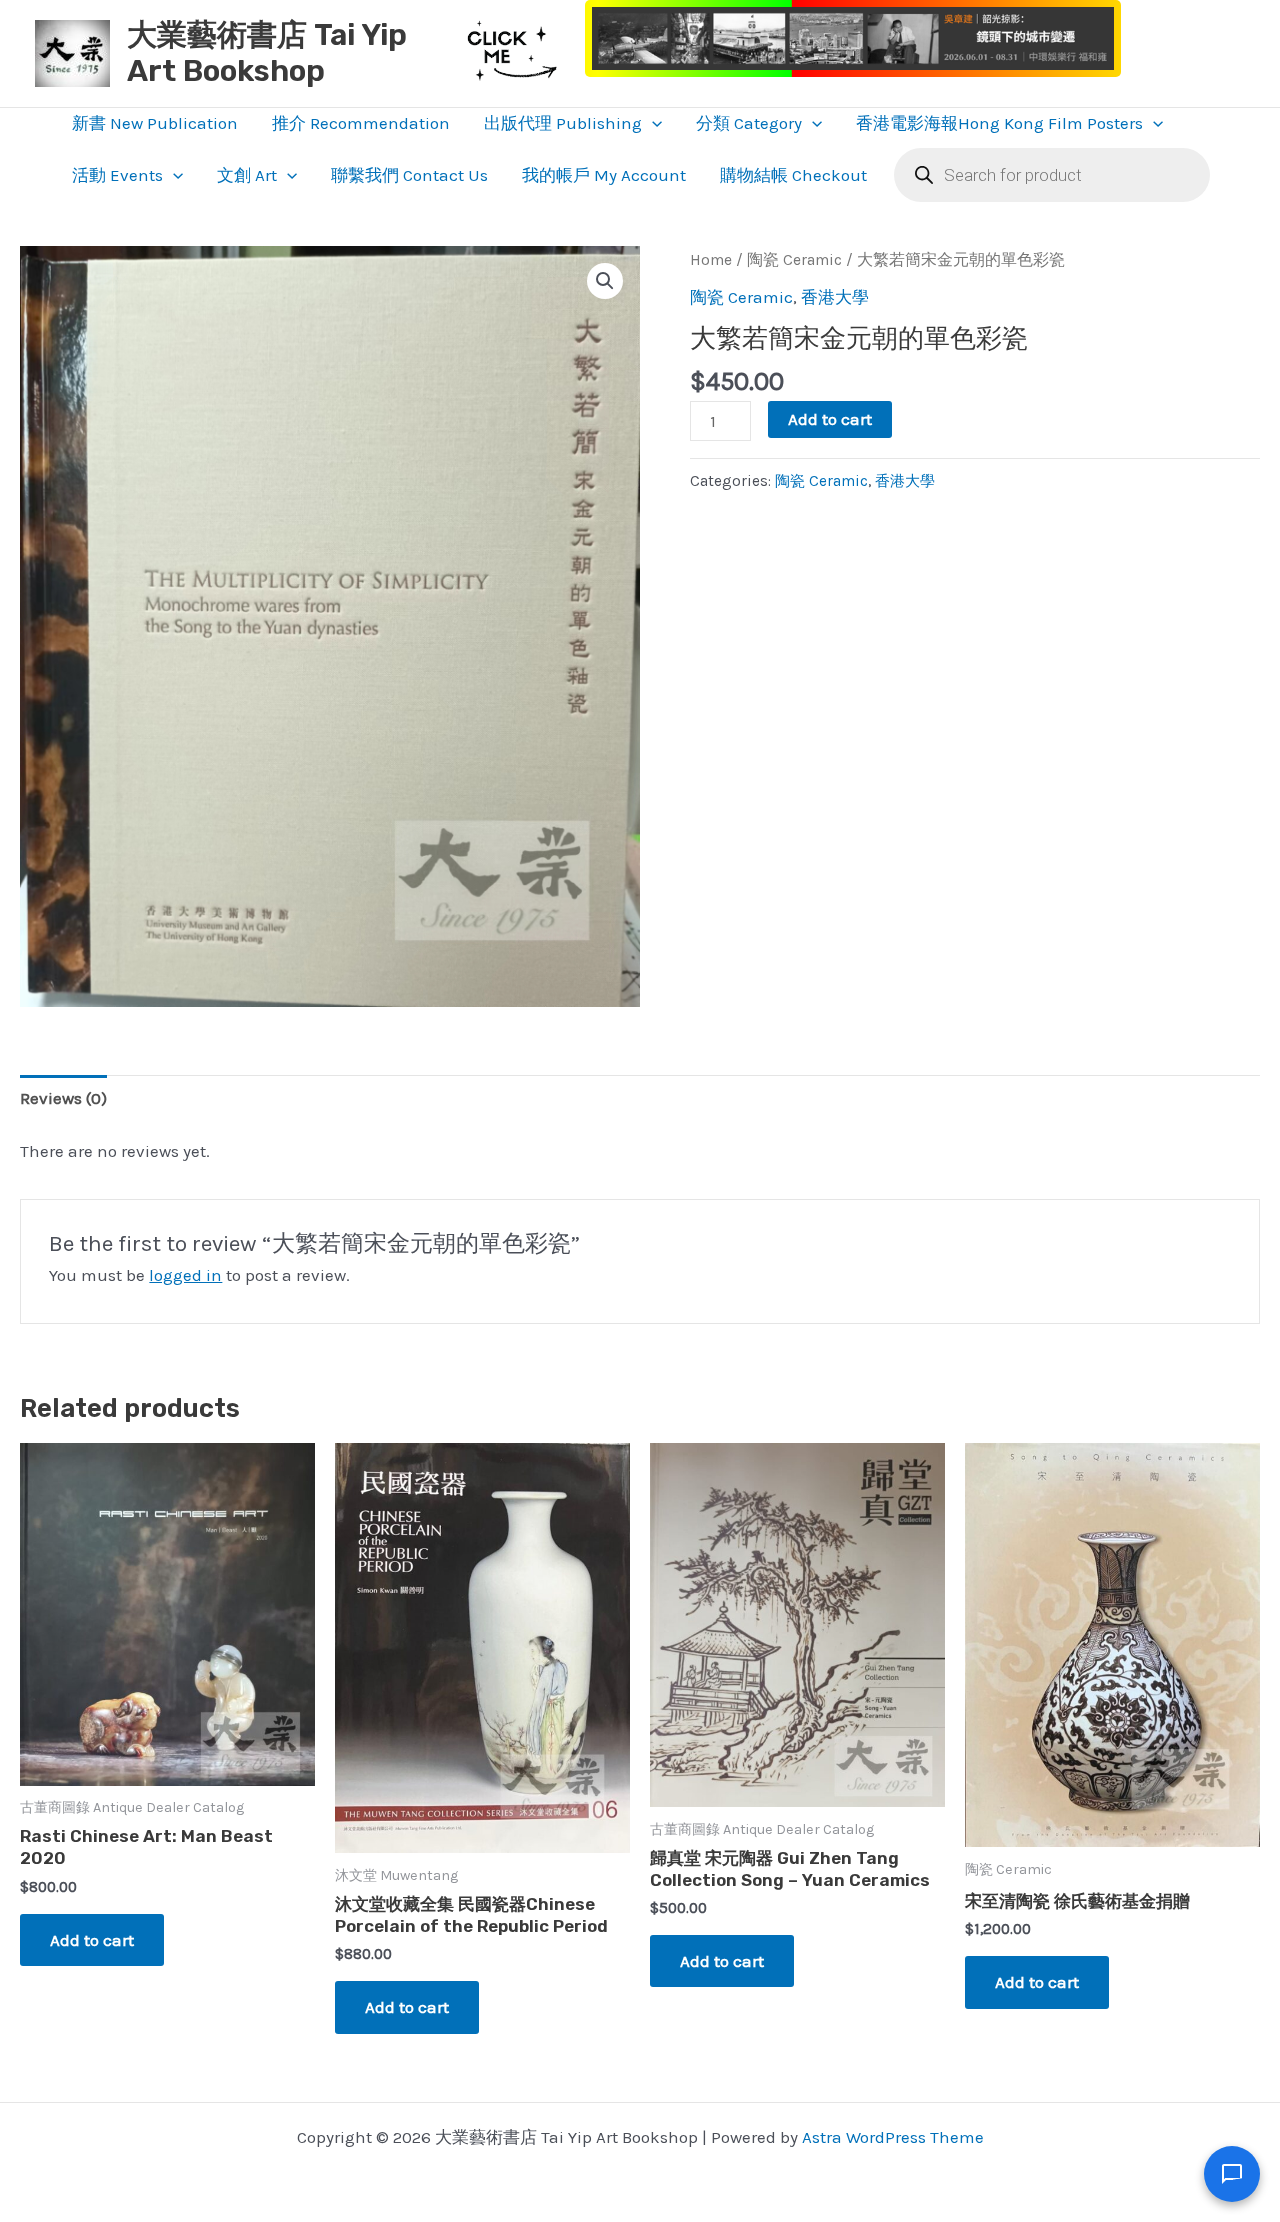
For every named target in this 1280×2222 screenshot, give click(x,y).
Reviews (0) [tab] (63, 1098)
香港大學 (835, 297)
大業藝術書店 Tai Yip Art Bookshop (267, 53)
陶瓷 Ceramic (794, 260)
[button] (652, 123)
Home (711, 260)
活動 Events (117, 175)
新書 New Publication (155, 123)
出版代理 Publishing (563, 123)
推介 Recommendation (361, 123)
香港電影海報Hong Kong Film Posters (999, 123)
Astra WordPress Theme (893, 2137)
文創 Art (247, 175)
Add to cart (830, 419)
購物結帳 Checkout (793, 175)
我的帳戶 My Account (604, 175)
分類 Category (749, 123)
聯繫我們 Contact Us (409, 175)
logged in (185, 1275)
